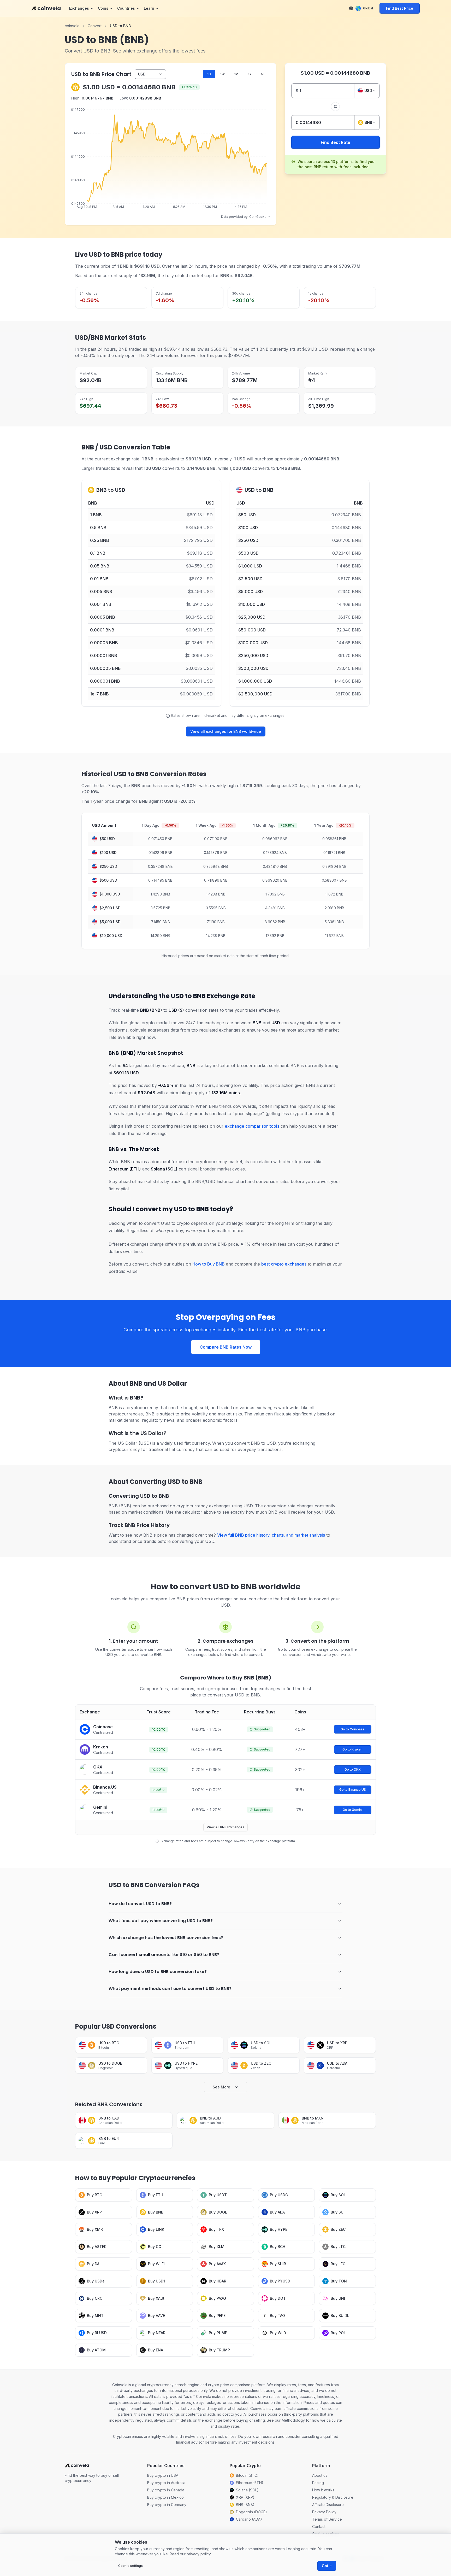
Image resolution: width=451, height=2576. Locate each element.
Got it (327, 2566)
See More (221, 2087)
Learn (149, 8)
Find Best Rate (336, 142)
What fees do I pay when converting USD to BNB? (161, 1921)
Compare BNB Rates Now (226, 1347)
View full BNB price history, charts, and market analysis (271, 1535)
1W (222, 74)
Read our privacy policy (190, 2554)
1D (209, 74)
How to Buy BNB (209, 1264)
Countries (126, 8)
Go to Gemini (353, 1810)
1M (236, 74)
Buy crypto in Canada (166, 2490)
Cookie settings (130, 2566)
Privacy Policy (324, 2512)
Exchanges (79, 8)
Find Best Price (400, 8)
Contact (319, 2527)
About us (320, 2475)
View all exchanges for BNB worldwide (226, 731)
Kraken (101, 1747)
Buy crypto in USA (163, 2475)
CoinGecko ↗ (260, 217)
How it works (323, 2490)
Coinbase (103, 1727)
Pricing (318, 2483)
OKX (98, 1767)
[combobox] (367, 91)
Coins (103, 8)
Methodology (293, 2420)
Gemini (100, 1807)
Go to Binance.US (353, 1790)
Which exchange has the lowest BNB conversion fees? (166, 1938)
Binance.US (105, 1787)
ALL (263, 74)
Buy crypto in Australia (166, 2483)
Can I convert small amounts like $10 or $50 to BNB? (164, 1955)
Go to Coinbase (353, 1729)
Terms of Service (327, 2519)
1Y (250, 74)
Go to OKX (353, 1769)
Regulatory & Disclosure (333, 2497)
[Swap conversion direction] (335, 107)
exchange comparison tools (252, 1126)
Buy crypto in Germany (167, 2505)
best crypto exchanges (284, 1264)
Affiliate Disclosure (328, 2505)
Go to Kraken (352, 1749)
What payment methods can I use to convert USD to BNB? (170, 1989)
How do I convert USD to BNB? (140, 1904)
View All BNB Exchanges (225, 1827)
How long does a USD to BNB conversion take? (158, 1972)
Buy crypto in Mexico (165, 2497)
